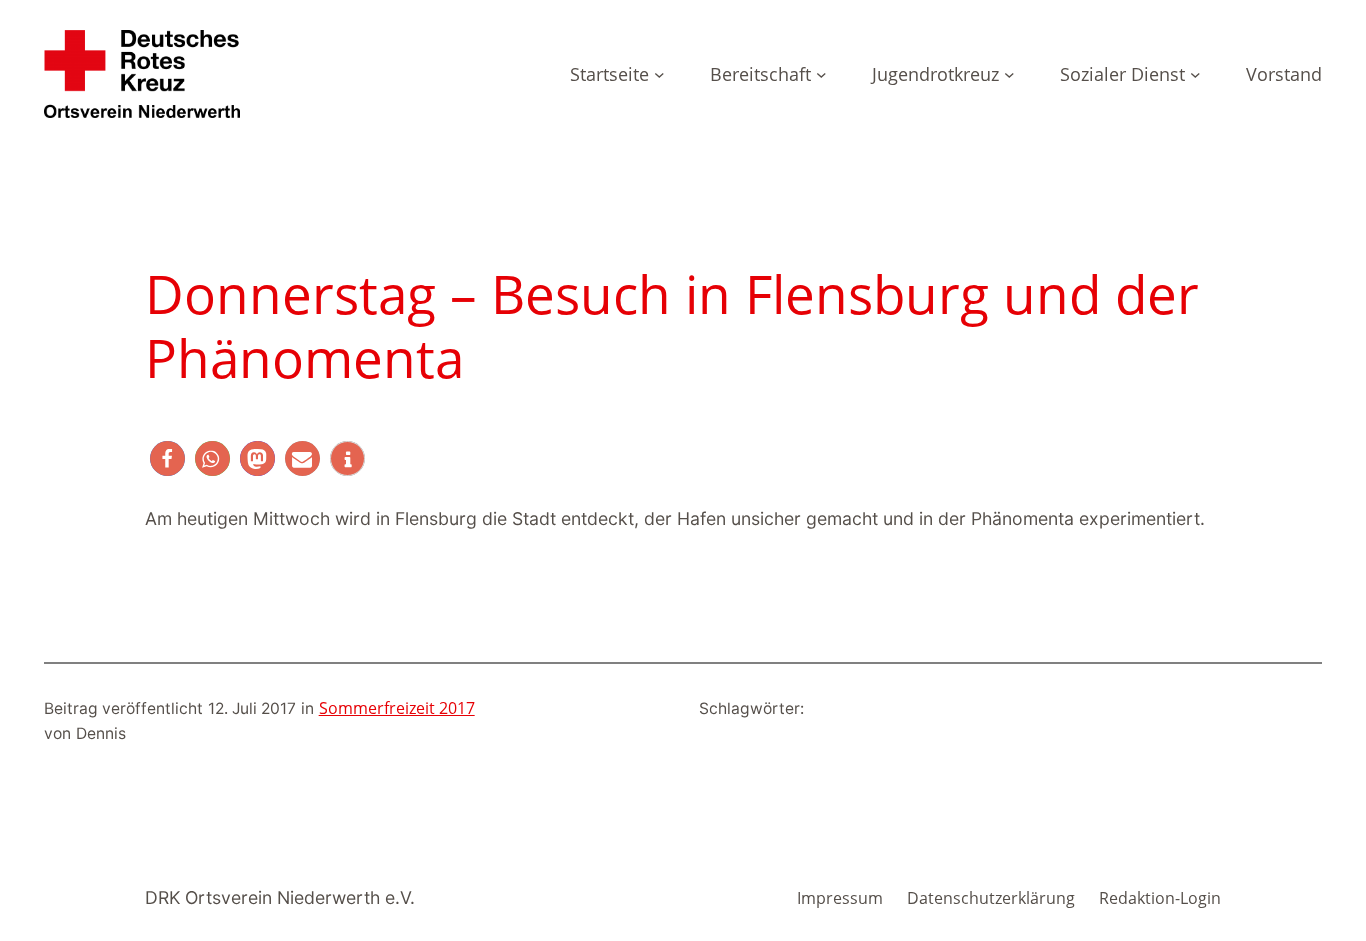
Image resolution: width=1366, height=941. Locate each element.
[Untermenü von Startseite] (659, 74)
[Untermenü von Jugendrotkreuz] (1009, 74)
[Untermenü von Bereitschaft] (821, 74)
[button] (167, 458)
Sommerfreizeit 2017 (397, 708)
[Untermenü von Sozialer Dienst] (1195, 74)
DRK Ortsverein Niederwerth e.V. (280, 897)
